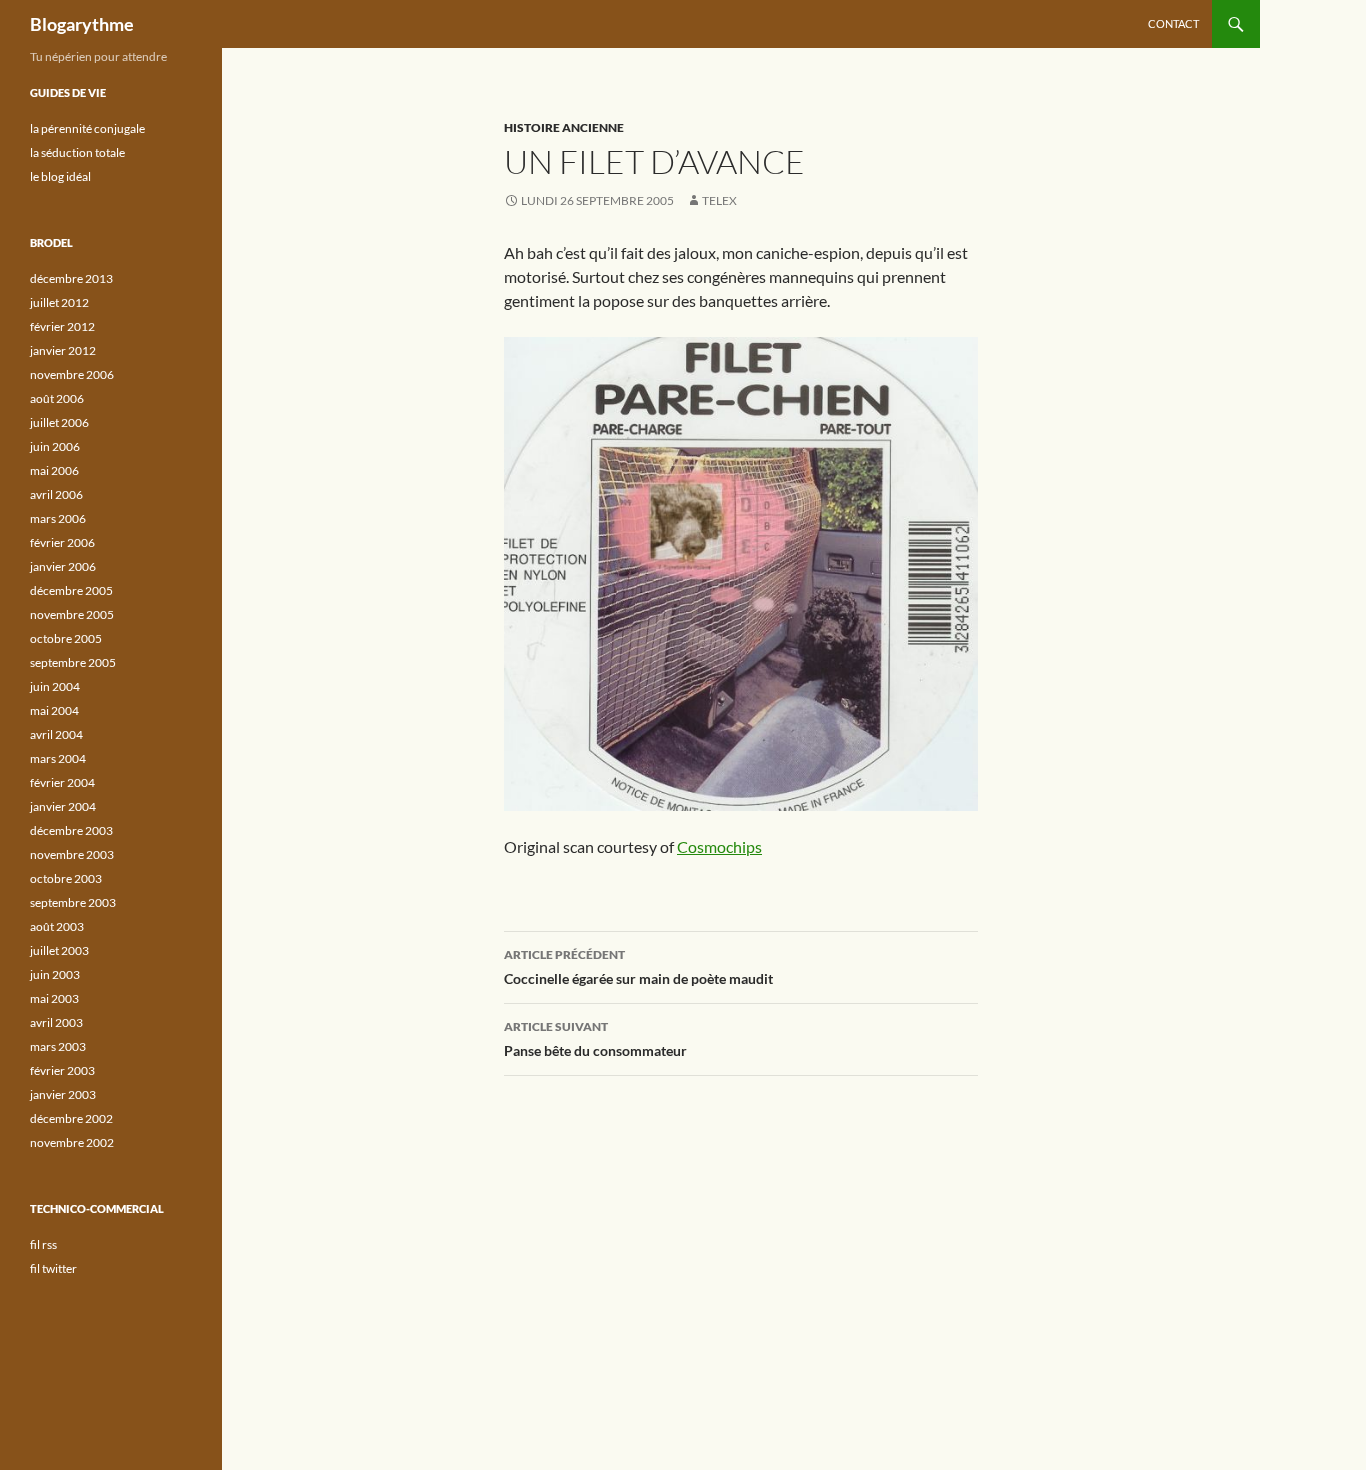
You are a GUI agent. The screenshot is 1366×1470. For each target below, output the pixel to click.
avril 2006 (56, 494)
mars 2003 (58, 1046)
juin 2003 (55, 974)
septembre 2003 (73, 902)
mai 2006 (54, 470)
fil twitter (53, 1268)
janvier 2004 (63, 806)
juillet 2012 (59, 302)
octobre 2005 (66, 638)
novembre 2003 (72, 854)
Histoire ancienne (564, 127)
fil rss (43, 1244)
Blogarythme (82, 24)
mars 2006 (58, 518)
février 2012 (62, 326)
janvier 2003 (63, 1094)
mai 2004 (54, 710)
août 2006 (57, 398)
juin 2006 (55, 446)
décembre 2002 (71, 1118)
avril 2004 (56, 734)
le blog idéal (60, 176)
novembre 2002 (72, 1142)
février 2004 (62, 782)
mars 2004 (58, 758)
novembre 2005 (72, 614)
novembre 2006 (72, 374)
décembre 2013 (71, 278)
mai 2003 (54, 998)
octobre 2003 (66, 878)
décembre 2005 (71, 590)
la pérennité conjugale (87, 128)
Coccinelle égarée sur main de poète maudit (638, 967)
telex (719, 200)
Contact (1173, 23)
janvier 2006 (63, 566)
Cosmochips (719, 846)
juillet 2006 (59, 422)
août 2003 (57, 926)
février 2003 (62, 1070)
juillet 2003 (59, 950)
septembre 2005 (73, 662)
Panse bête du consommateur (595, 1039)
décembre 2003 (71, 830)
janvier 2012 (63, 350)
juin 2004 (55, 686)
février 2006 (62, 542)
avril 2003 (56, 1022)
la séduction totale (77, 152)
